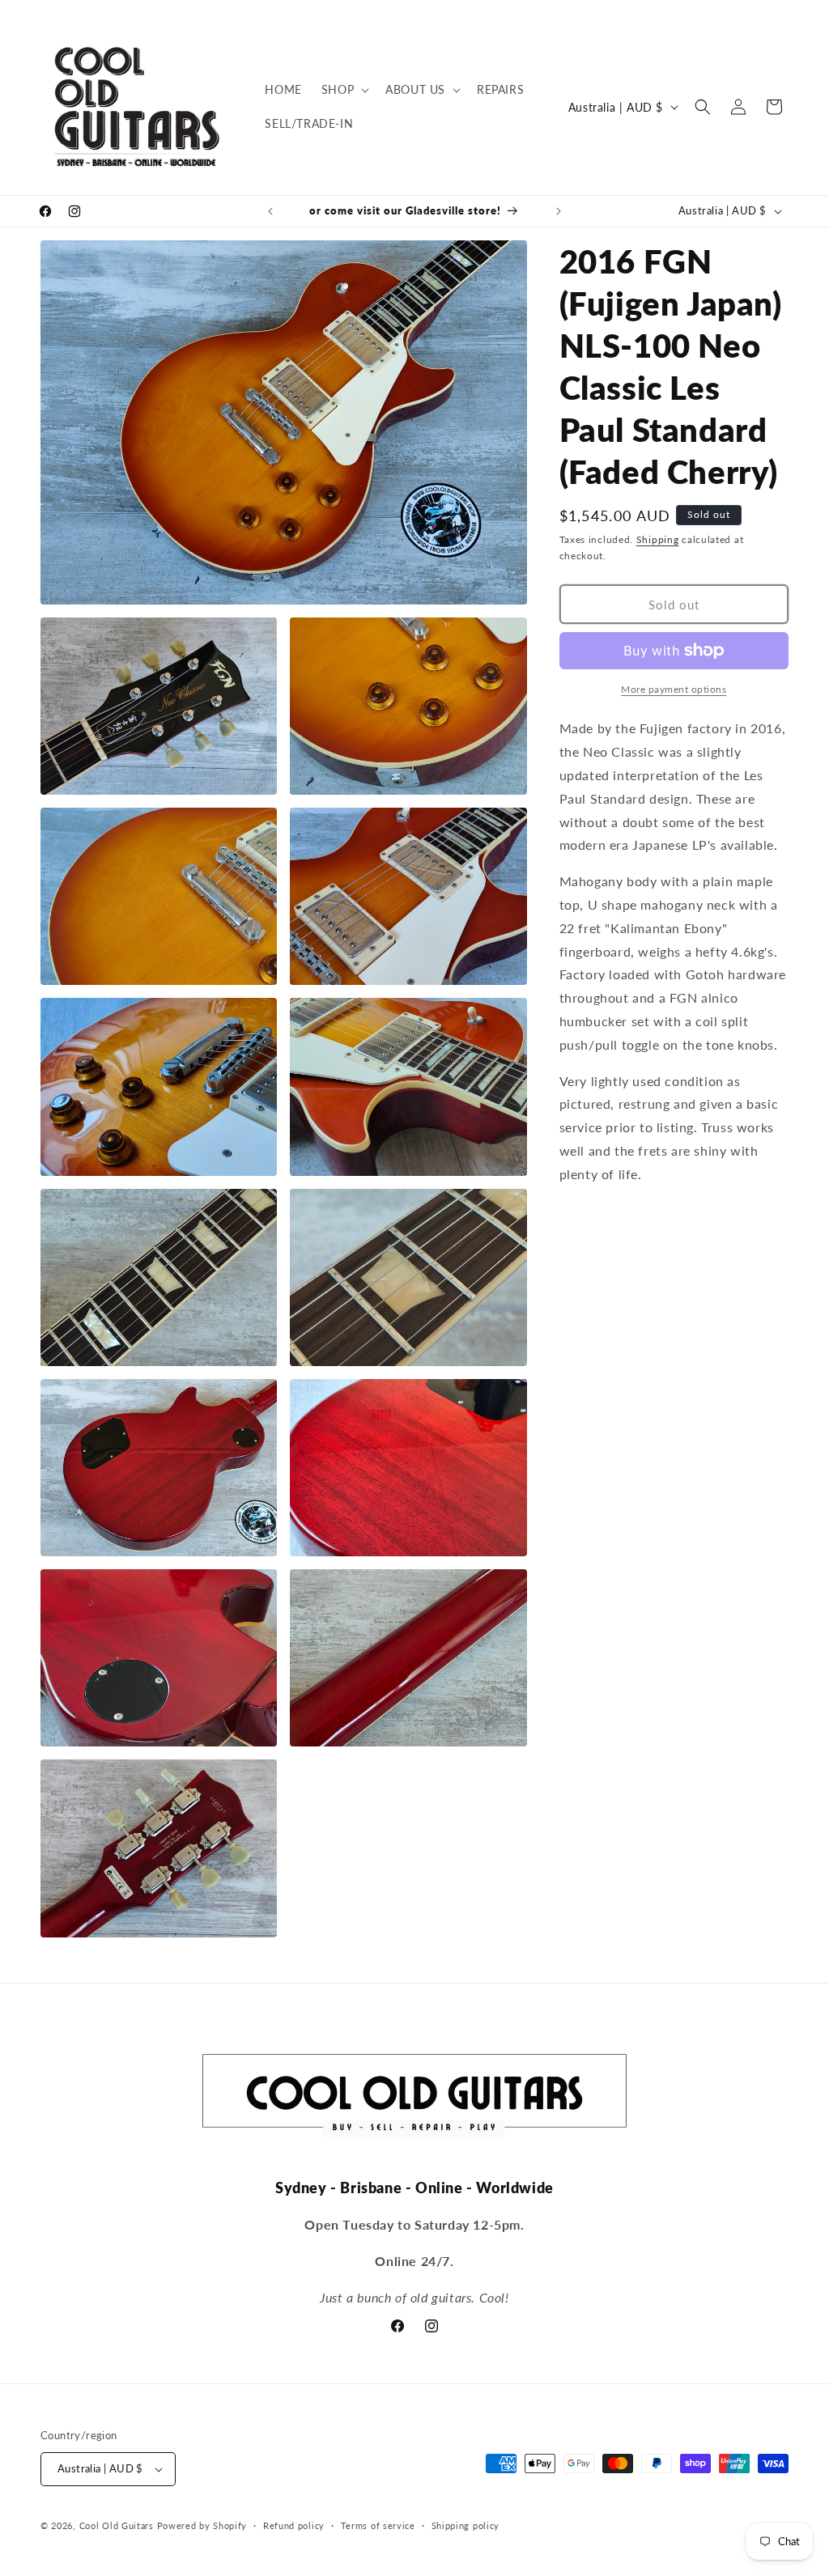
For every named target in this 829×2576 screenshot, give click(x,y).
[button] (344, 90)
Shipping (658, 539)
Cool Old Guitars (117, 2525)
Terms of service (378, 2525)
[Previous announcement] (270, 211)
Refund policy (294, 2525)
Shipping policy (466, 2525)
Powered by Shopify (202, 2525)
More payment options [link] (674, 689)
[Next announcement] (559, 211)
